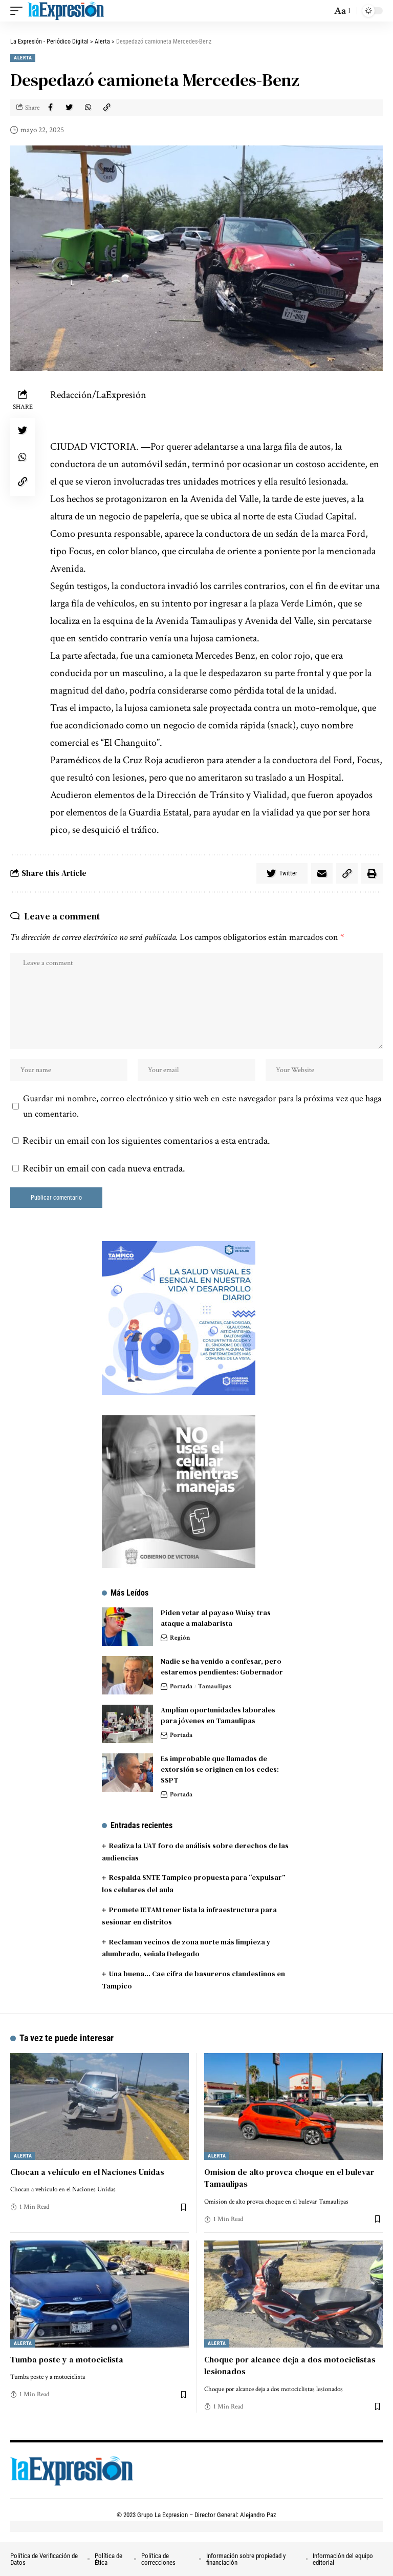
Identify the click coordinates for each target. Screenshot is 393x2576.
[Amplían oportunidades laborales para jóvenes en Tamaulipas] (127, 1724)
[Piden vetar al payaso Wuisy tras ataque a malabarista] (127, 1627)
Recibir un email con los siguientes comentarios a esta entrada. (146, 1141)
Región (180, 1638)
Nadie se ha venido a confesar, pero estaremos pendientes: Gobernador (222, 1667)
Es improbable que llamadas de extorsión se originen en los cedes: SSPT (220, 1769)
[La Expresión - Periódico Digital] (66, 11)
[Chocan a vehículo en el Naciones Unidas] (100, 2107)
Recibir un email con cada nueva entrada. (104, 1168)
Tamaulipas (215, 1687)
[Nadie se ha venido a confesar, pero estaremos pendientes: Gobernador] (127, 1675)
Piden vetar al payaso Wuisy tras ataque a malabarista (216, 1618)
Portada (181, 1687)
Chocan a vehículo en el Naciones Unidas (87, 2172)
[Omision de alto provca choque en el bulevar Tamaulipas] (293, 2107)
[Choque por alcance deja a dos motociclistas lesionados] (293, 2294)
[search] (321, 11)
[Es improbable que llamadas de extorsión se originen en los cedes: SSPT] (127, 1773)
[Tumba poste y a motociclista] (100, 2294)
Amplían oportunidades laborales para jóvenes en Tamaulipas (218, 1715)
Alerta (23, 58)
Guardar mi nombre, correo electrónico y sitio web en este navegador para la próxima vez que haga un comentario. (202, 1106)
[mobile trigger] (19, 11)
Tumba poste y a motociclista (67, 2359)
